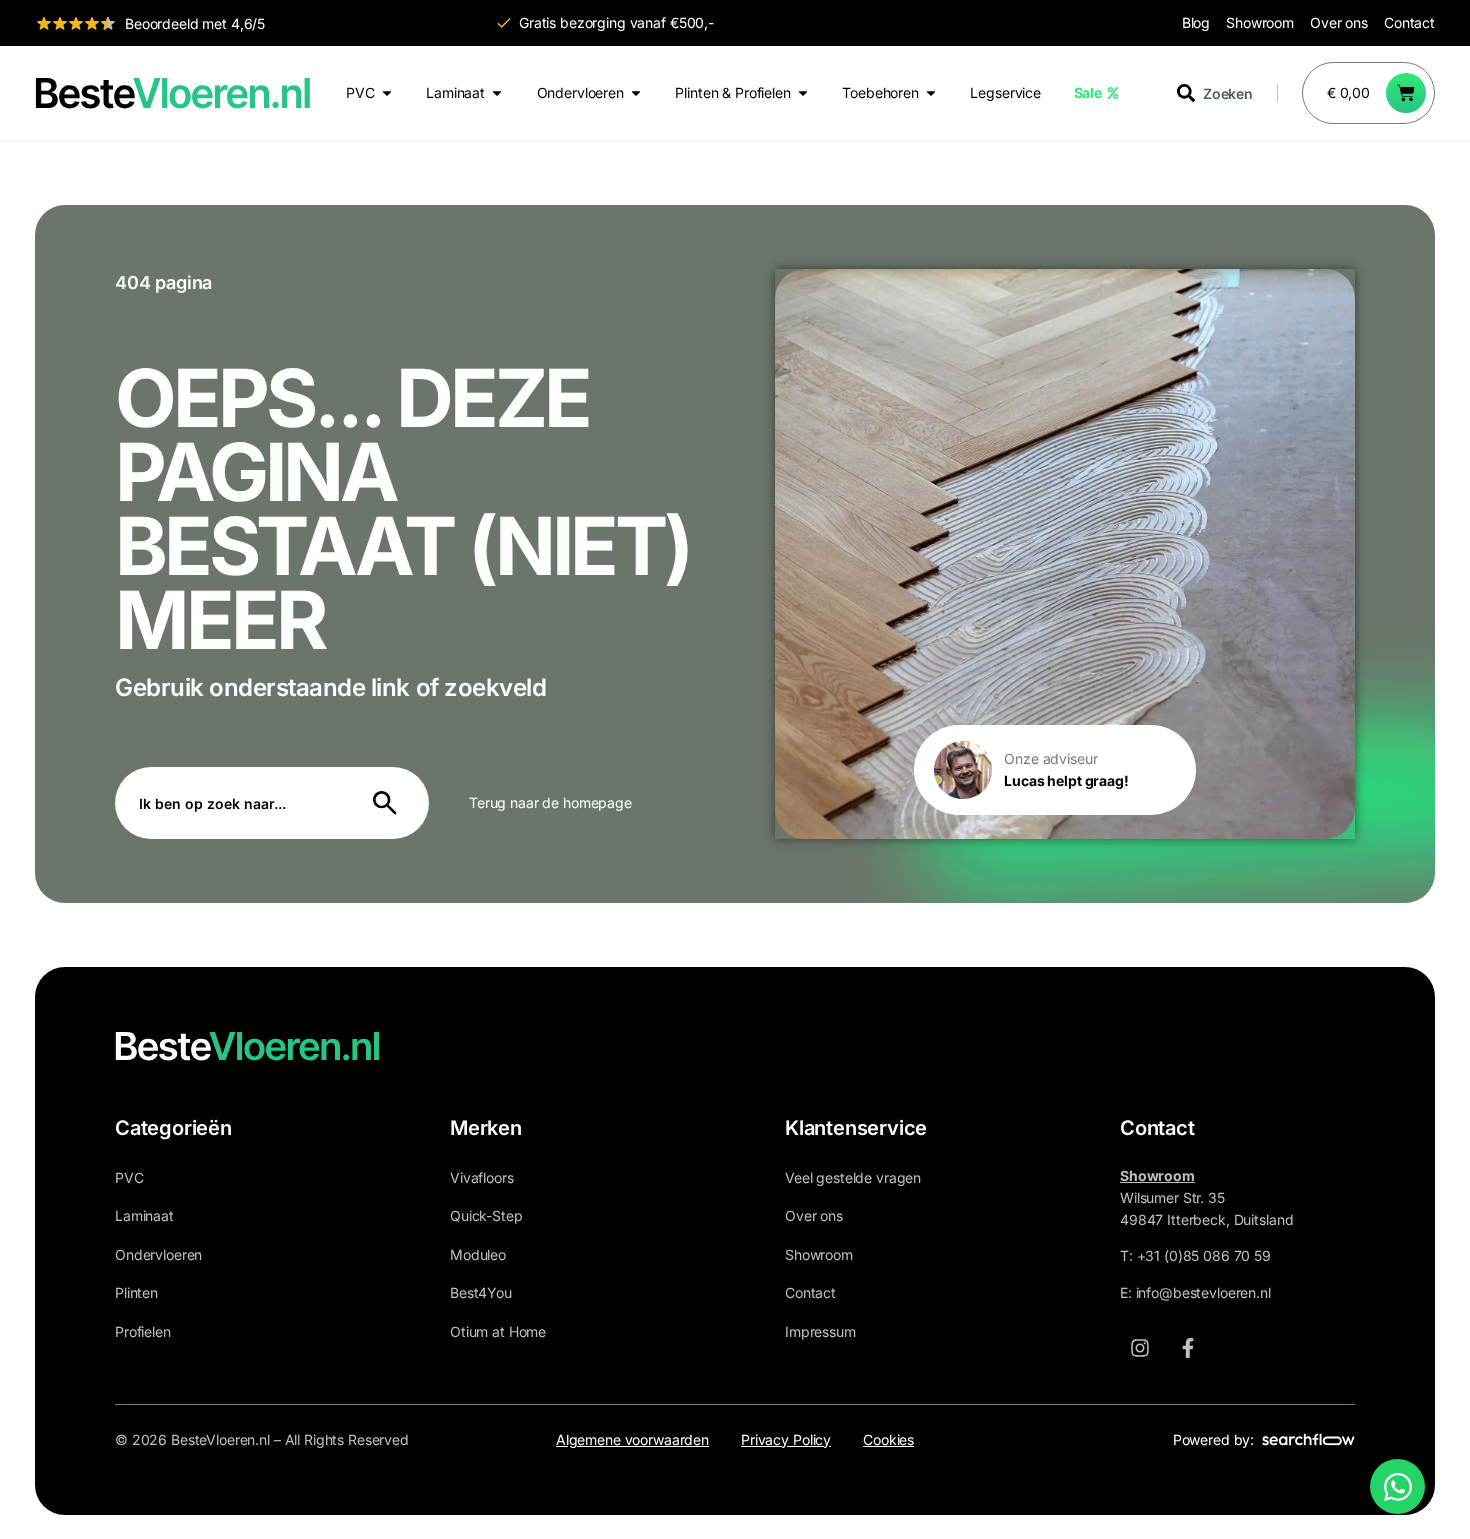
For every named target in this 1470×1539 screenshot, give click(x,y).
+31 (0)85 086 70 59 (1204, 1255)
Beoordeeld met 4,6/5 (195, 23)
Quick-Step (486, 1215)
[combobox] (1227, 93)
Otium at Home (498, 1331)
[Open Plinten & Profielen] (803, 93)
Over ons (1339, 22)
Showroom (1260, 22)
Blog (1196, 22)
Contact (1409, 22)
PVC (129, 1177)
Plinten (136, 1292)
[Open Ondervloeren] (636, 93)
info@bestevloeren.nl (1203, 1292)
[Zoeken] (389, 803)
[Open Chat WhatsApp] (1397, 1486)
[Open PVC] (387, 93)
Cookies (888, 1439)
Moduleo (478, 1254)
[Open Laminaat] (497, 93)
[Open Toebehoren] (931, 93)
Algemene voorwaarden (632, 1439)
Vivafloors (482, 1177)
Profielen (143, 1331)
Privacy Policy (786, 1439)
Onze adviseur (1050, 758)
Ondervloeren (158, 1254)
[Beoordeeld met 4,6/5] (76, 23)
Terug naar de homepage (550, 802)
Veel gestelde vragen (853, 1177)
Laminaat (144, 1215)
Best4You (481, 1292)
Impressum (820, 1331)
